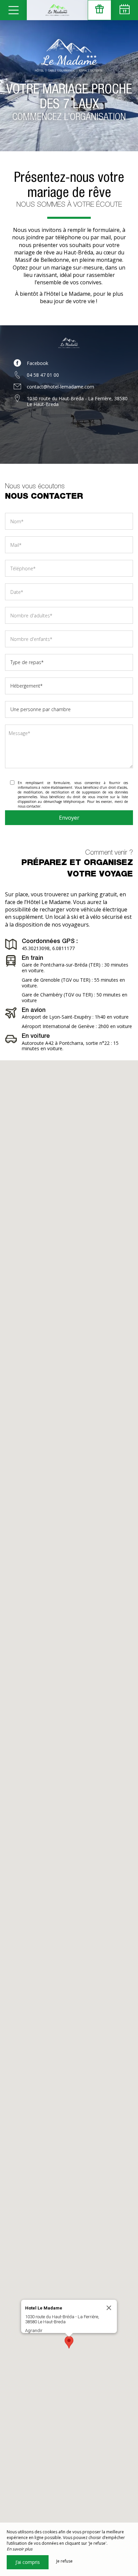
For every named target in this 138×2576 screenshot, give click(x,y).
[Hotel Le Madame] (57, 10)
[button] (69, 2342)
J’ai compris (28, 2562)
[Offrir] (99, 10)
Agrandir (34, 2330)
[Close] (109, 2308)
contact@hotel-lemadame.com (60, 387)
